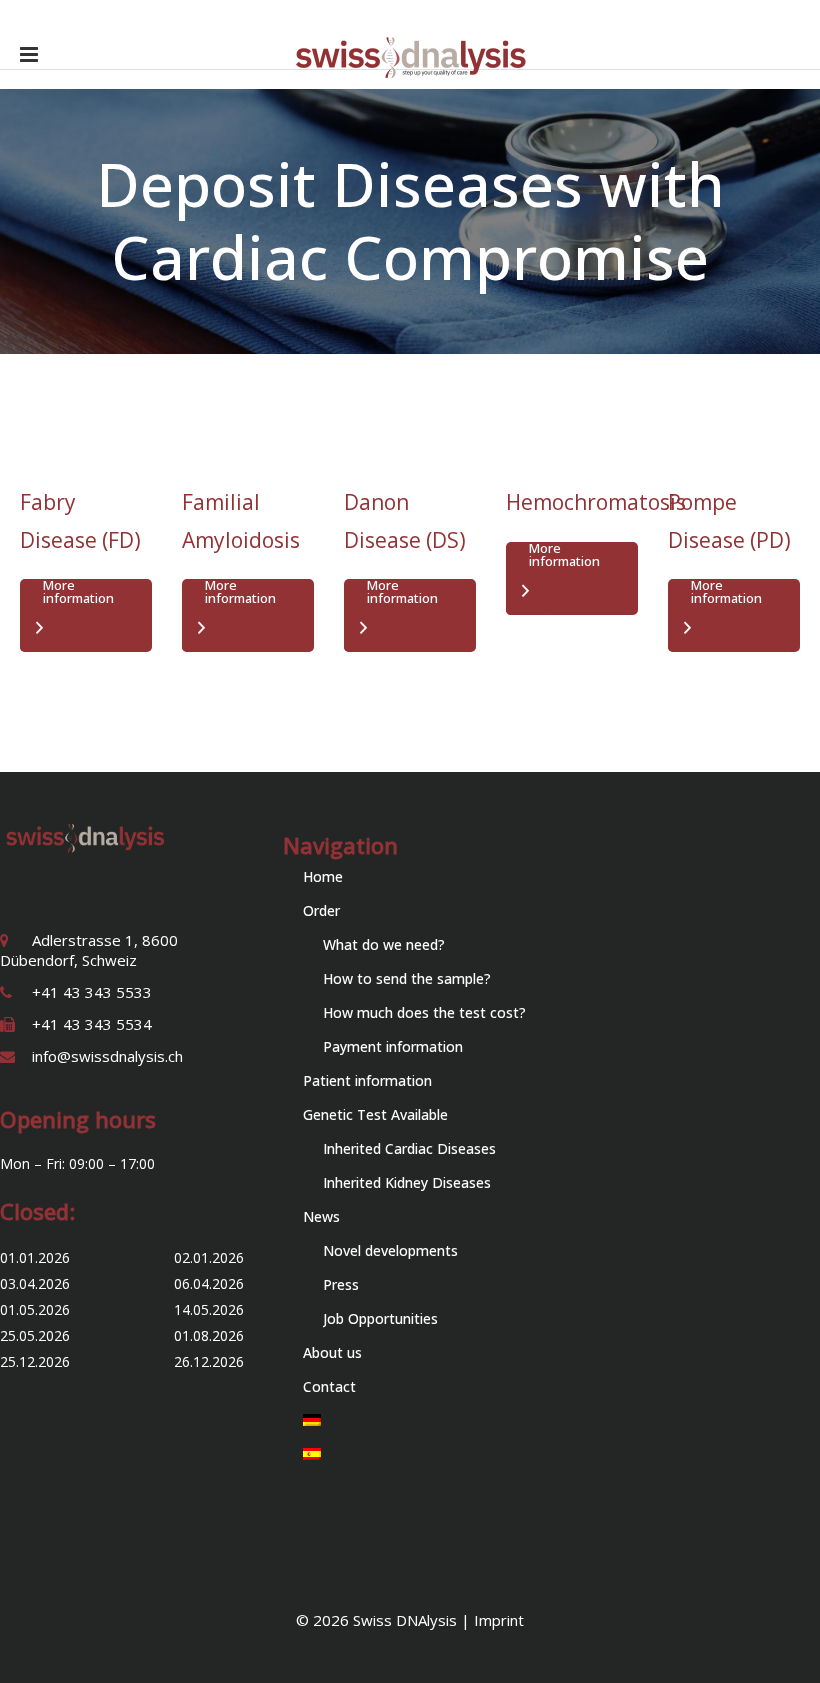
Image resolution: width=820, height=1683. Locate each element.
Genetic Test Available (375, 1114)
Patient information (367, 1080)
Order (321, 910)
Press (341, 1284)
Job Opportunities (380, 1318)
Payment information (393, 1046)
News (321, 1216)
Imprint (499, 1620)
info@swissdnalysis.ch (107, 1056)
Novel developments (390, 1250)
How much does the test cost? (424, 1012)
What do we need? (384, 944)
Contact (329, 1386)
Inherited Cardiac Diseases (409, 1148)
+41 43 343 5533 (92, 992)
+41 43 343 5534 (92, 1024)
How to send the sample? (407, 978)
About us (332, 1352)
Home (323, 876)
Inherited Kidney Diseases (407, 1182)
